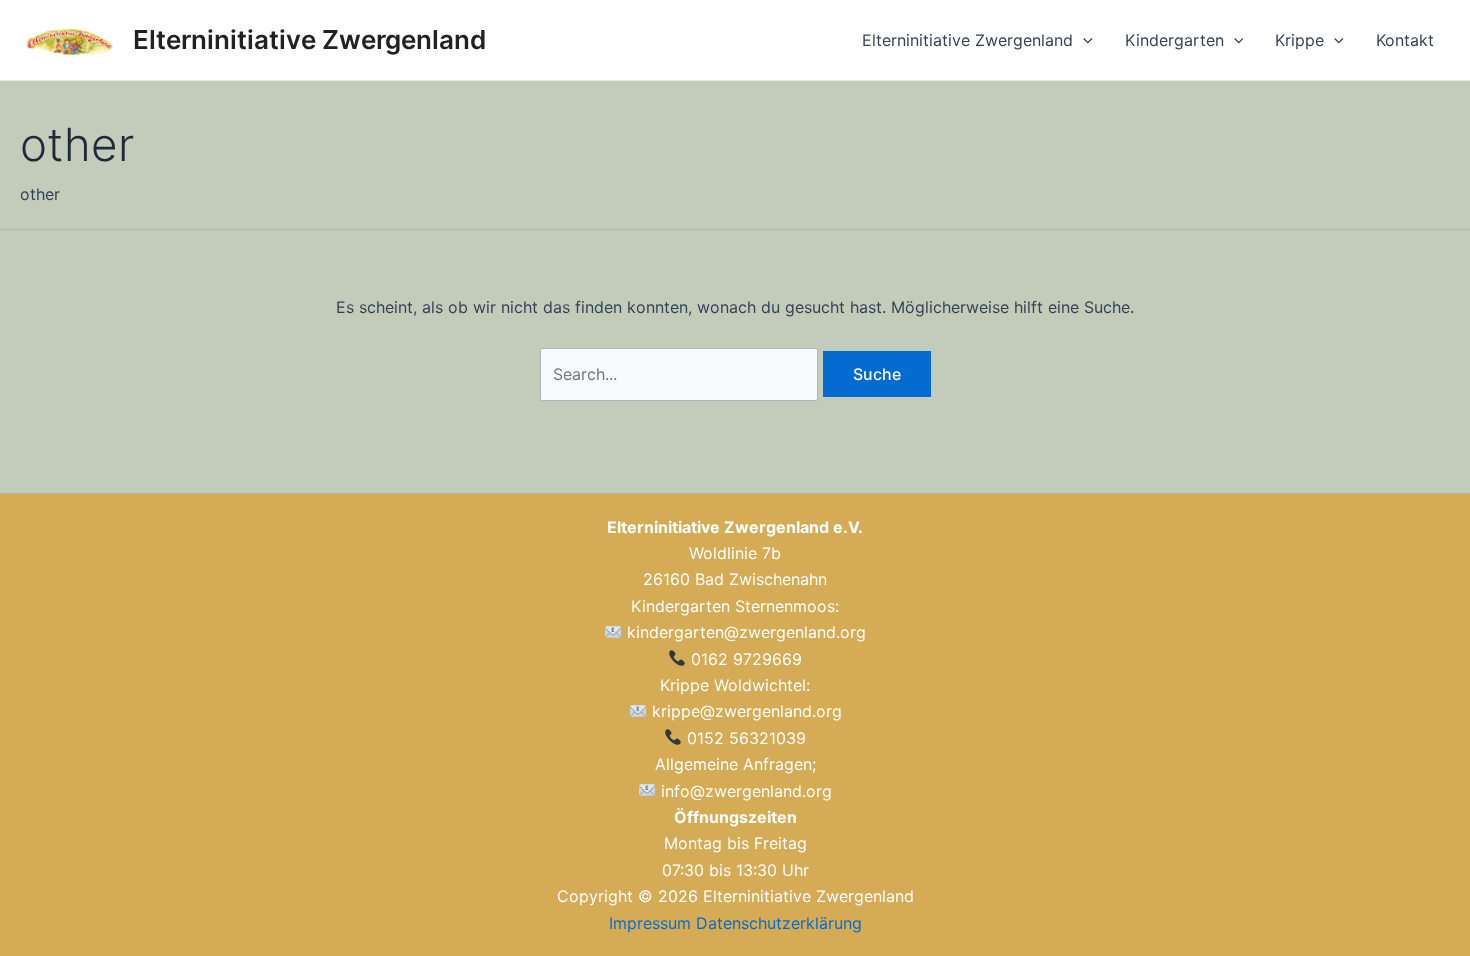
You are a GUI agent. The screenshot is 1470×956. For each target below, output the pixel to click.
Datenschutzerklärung (779, 923)
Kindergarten (1174, 40)
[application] (1083, 40)
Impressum (650, 923)
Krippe (1299, 40)
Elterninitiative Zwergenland (309, 39)
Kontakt (1405, 40)
